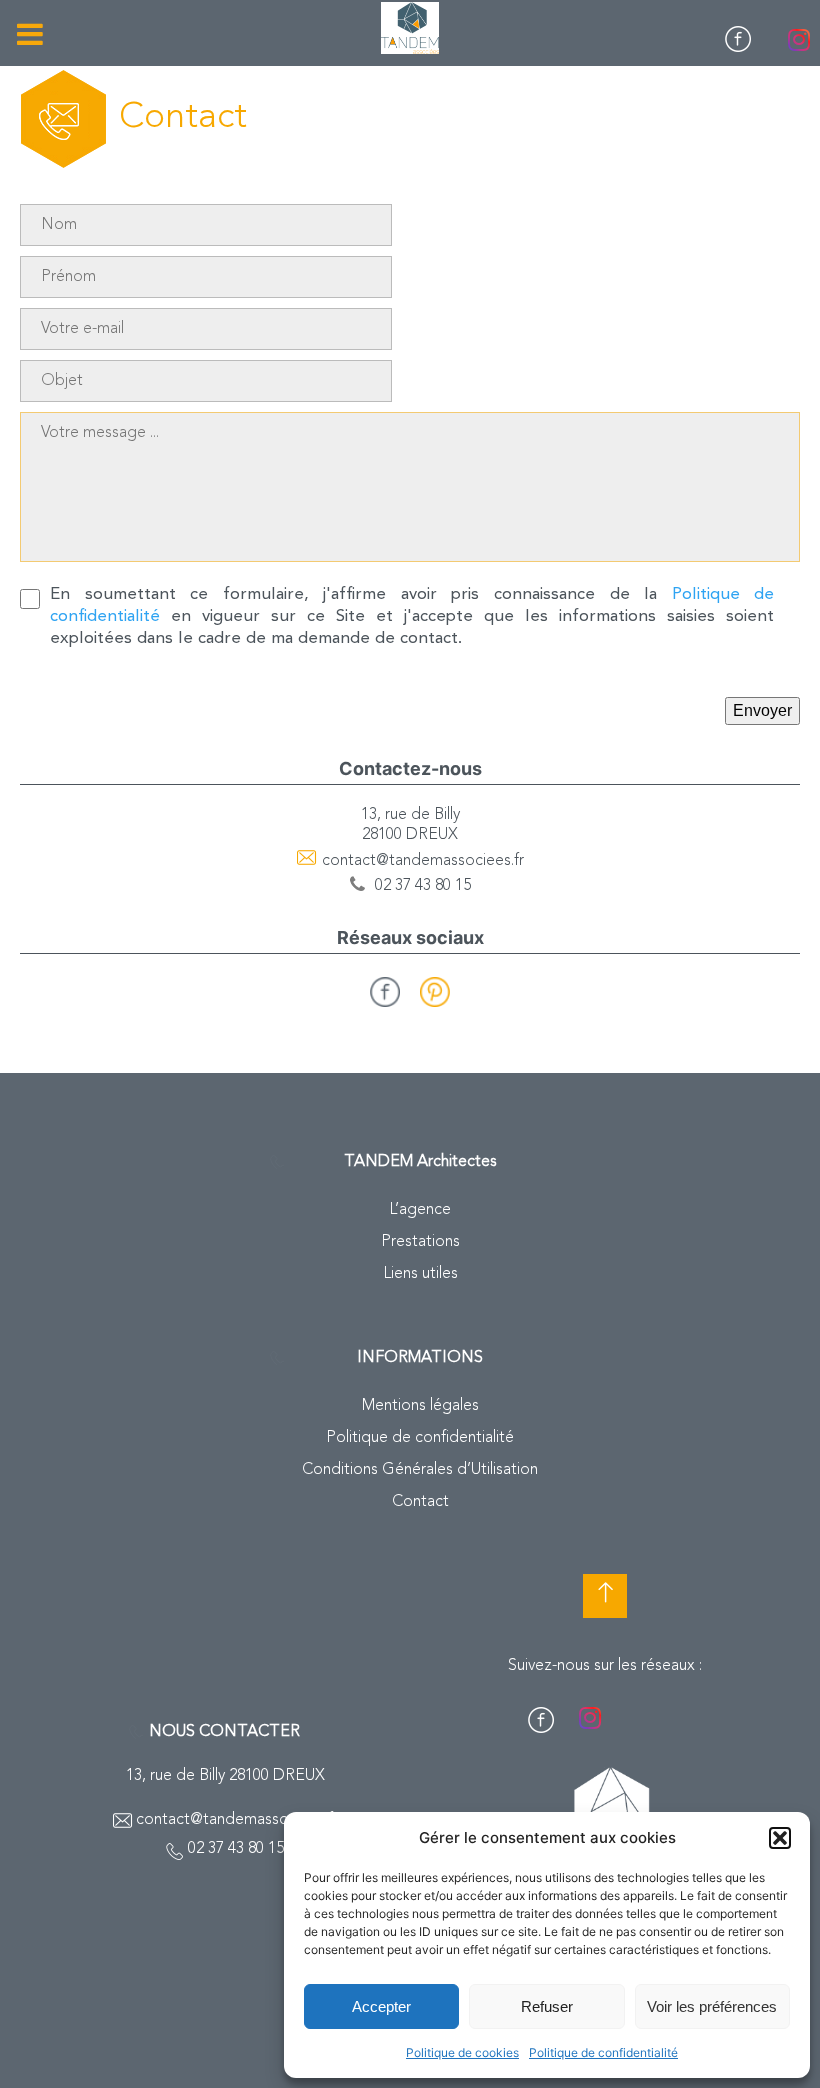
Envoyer (762, 710)
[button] (780, 1838)
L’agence (420, 1210)
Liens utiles (420, 1274)
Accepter (381, 2006)
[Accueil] (410, 28)
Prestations (420, 1242)
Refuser (547, 2006)
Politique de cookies (462, 2052)
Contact (420, 1502)
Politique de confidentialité (603, 2052)
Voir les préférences (712, 2006)
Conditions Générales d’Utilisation (420, 1470)
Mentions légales (420, 1406)
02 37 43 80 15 (423, 886)
